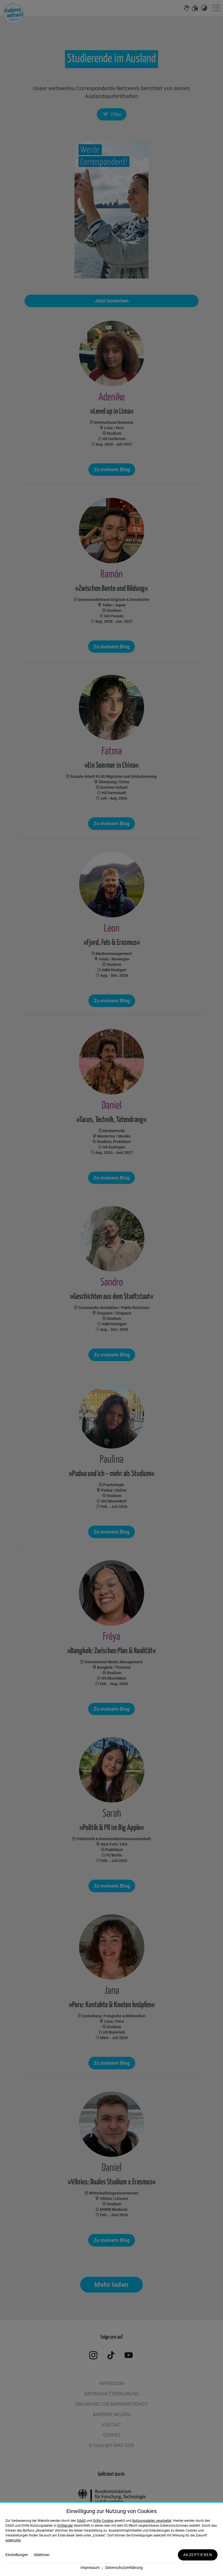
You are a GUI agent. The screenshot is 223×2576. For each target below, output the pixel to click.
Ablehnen (42, 2555)
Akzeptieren (198, 2555)
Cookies (108, 2521)
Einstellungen (17, 2555)
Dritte (97, 2521)
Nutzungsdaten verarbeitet (152, 2521)
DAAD (81, 2521)
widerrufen (13, 2540)
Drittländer (65, 2526)
